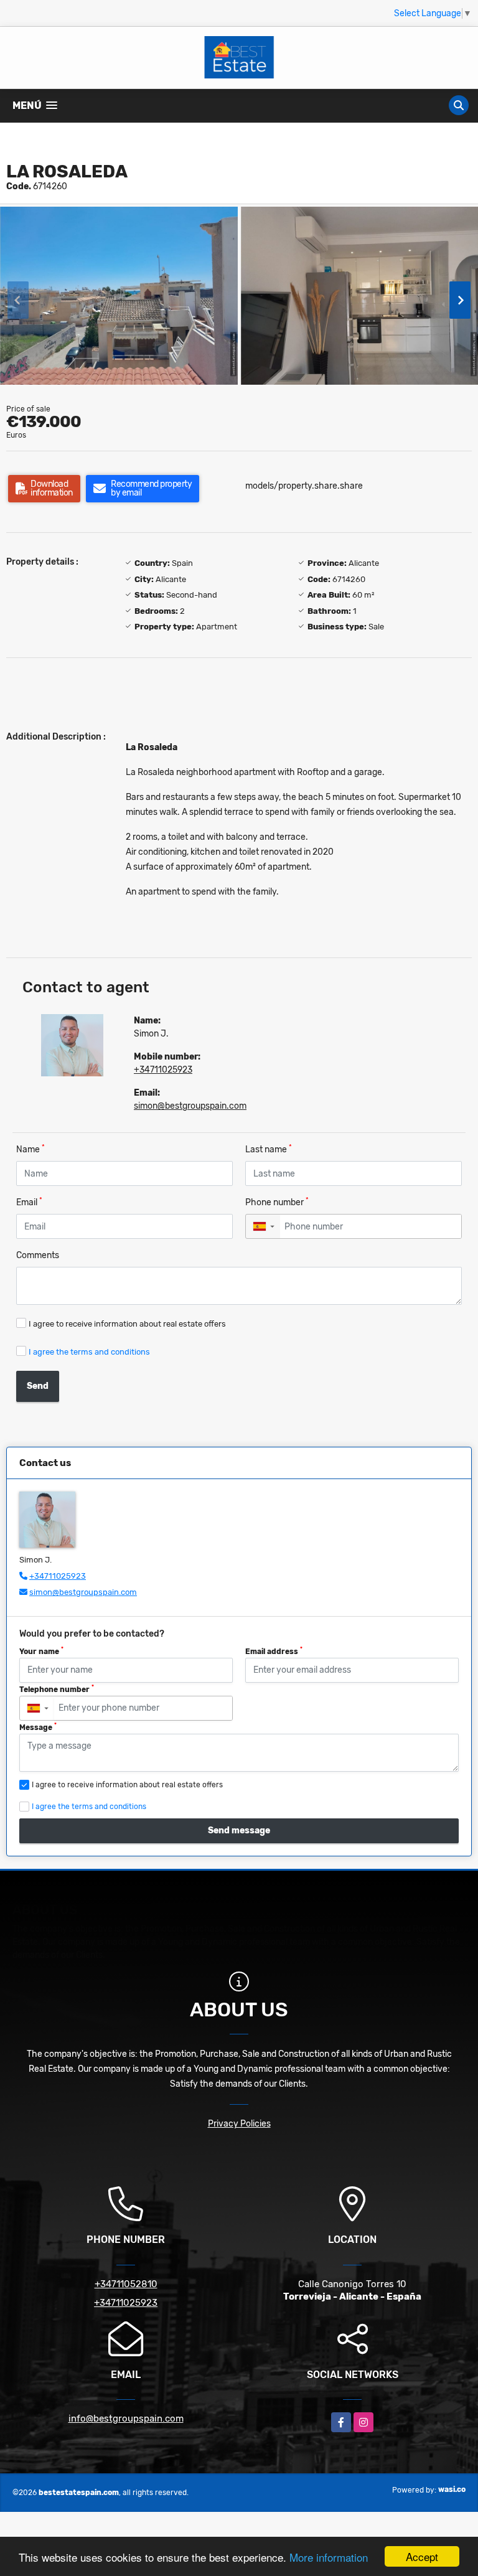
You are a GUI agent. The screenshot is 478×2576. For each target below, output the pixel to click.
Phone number (277, 1202)
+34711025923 (163, 1070)
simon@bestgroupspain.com (190, 1106)
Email (29, 1202)
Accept (422, 2556)
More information (329, 2557)
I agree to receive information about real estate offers (127, 1324)
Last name (269, 1149)
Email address (274, 1651)
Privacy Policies (239, 2124)
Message (38, 1727)
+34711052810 (126, 2284)
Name (30, 1149)
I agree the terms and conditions (89, 1352)
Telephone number (57, 1689)
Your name (41, 1651)
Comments (38, 1255)
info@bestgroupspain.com (126, 2419)
